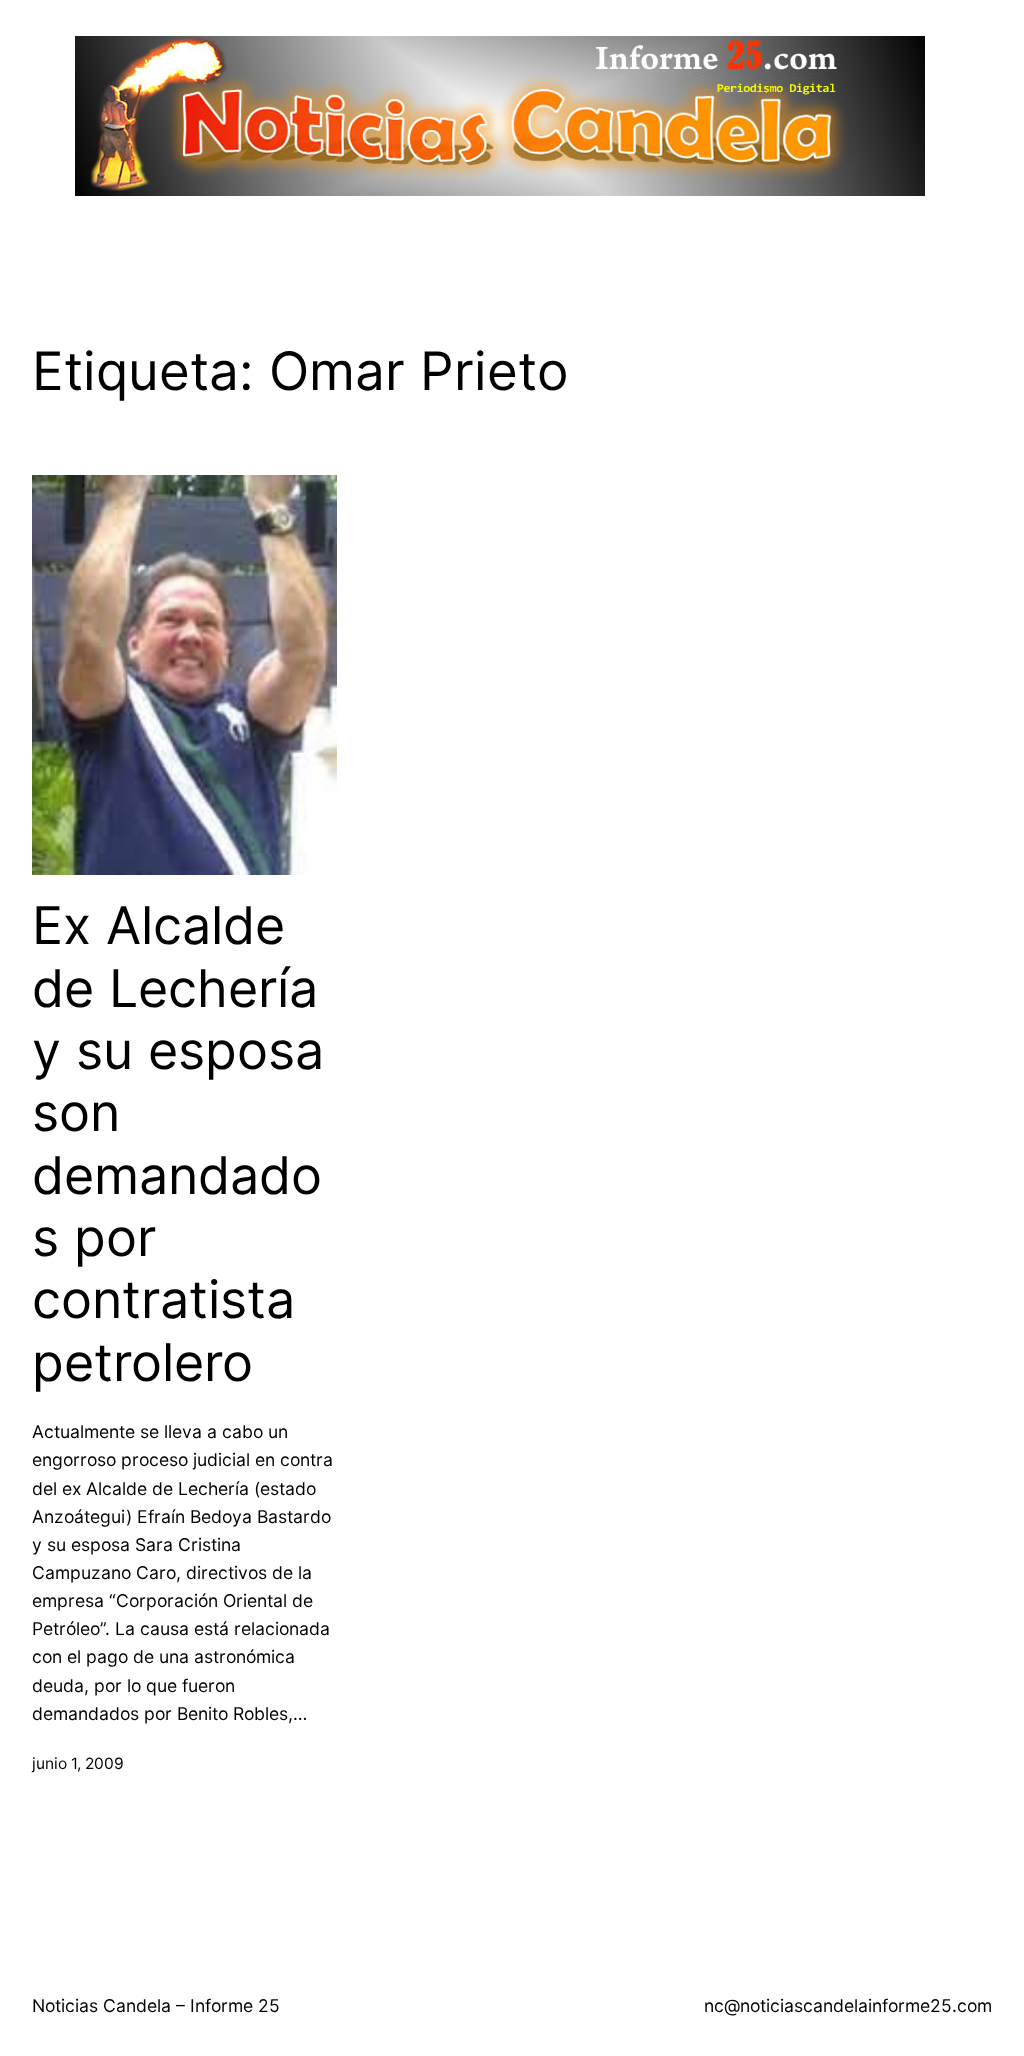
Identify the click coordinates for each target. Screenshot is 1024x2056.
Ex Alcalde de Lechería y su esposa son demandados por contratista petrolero (178, 1144)
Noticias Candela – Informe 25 (156, 2005)
